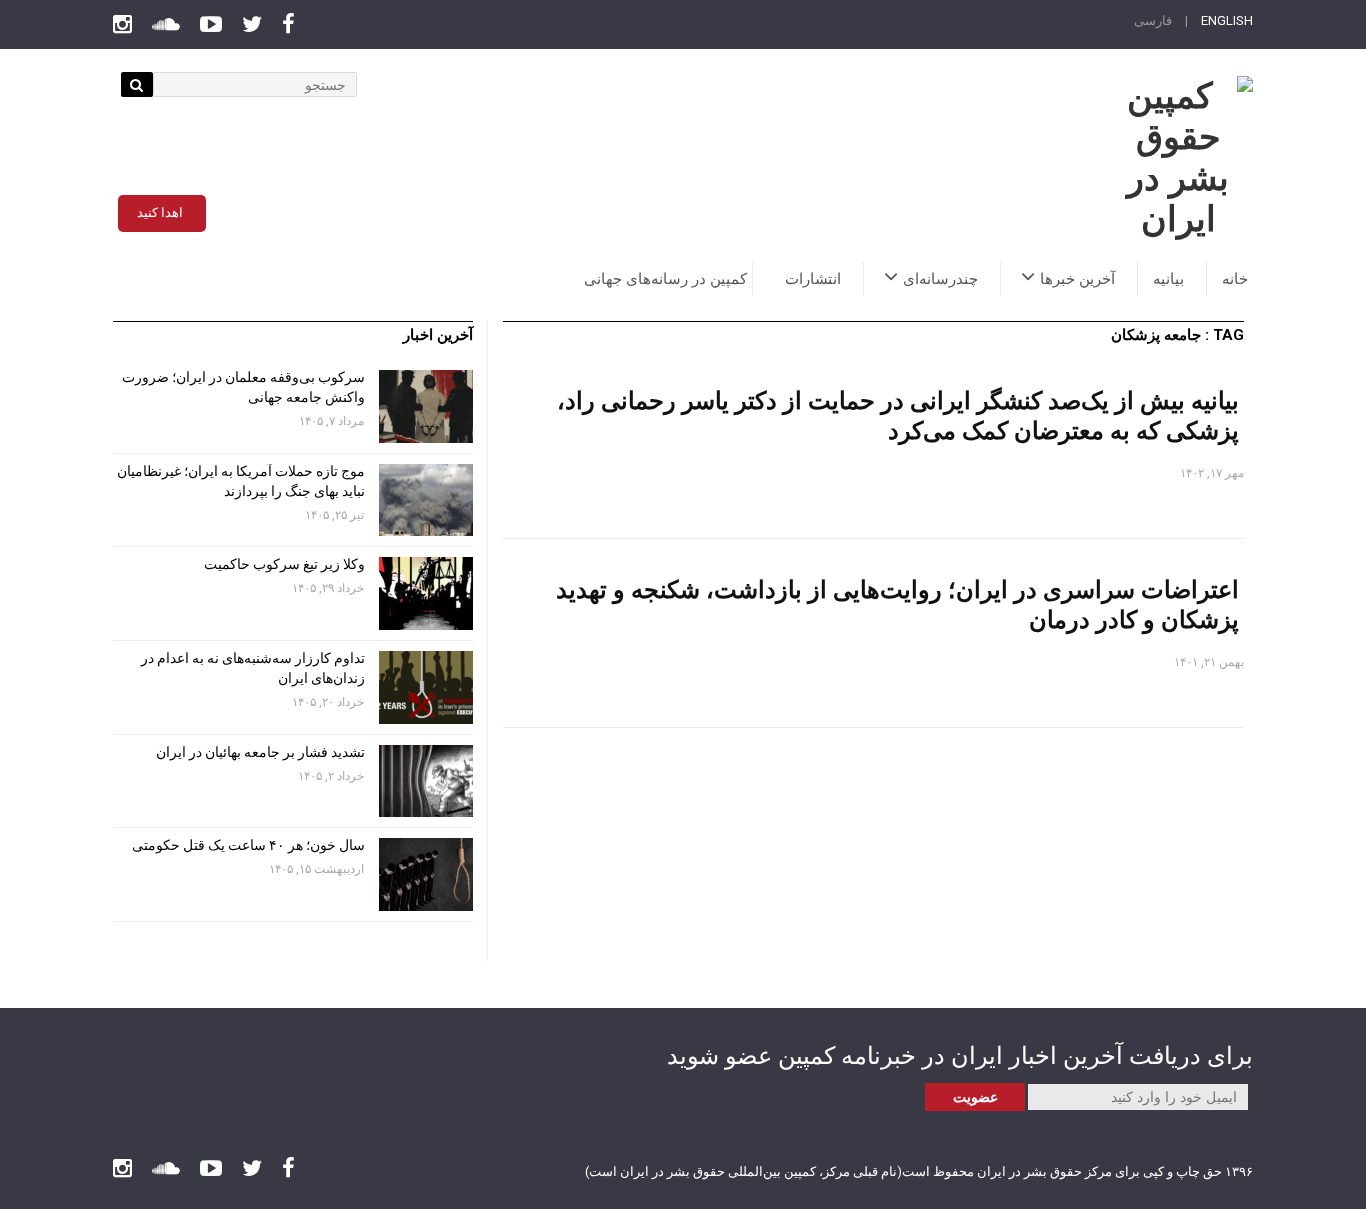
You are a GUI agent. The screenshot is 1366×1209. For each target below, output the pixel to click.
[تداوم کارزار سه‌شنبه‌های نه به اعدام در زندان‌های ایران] (426, 687)
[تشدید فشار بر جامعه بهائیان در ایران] (426, 781)
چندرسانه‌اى (940, 279)
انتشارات (813, 279)
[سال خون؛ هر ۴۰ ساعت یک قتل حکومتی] (426, 874)
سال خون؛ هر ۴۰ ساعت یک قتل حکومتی (248, 845)
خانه (1235, 279)
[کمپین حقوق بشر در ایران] (1178, 158)
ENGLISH (1227, 20)
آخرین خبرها (1077, 279)
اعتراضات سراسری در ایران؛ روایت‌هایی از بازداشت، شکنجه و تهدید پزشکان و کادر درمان (897, 603)
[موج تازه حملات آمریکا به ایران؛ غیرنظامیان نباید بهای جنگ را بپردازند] (426, 500)
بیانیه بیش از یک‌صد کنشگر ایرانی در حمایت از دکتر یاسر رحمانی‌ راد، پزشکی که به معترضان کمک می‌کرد (898, 414)
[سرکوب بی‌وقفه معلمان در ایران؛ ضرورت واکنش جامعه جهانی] (426, 406)
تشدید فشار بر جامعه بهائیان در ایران (259, 752)
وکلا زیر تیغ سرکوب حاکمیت (283, 564)
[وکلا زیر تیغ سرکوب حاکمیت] (426, 593)
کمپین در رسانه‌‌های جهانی (665, 279)
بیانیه (1168, 279)
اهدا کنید (160, 212)
